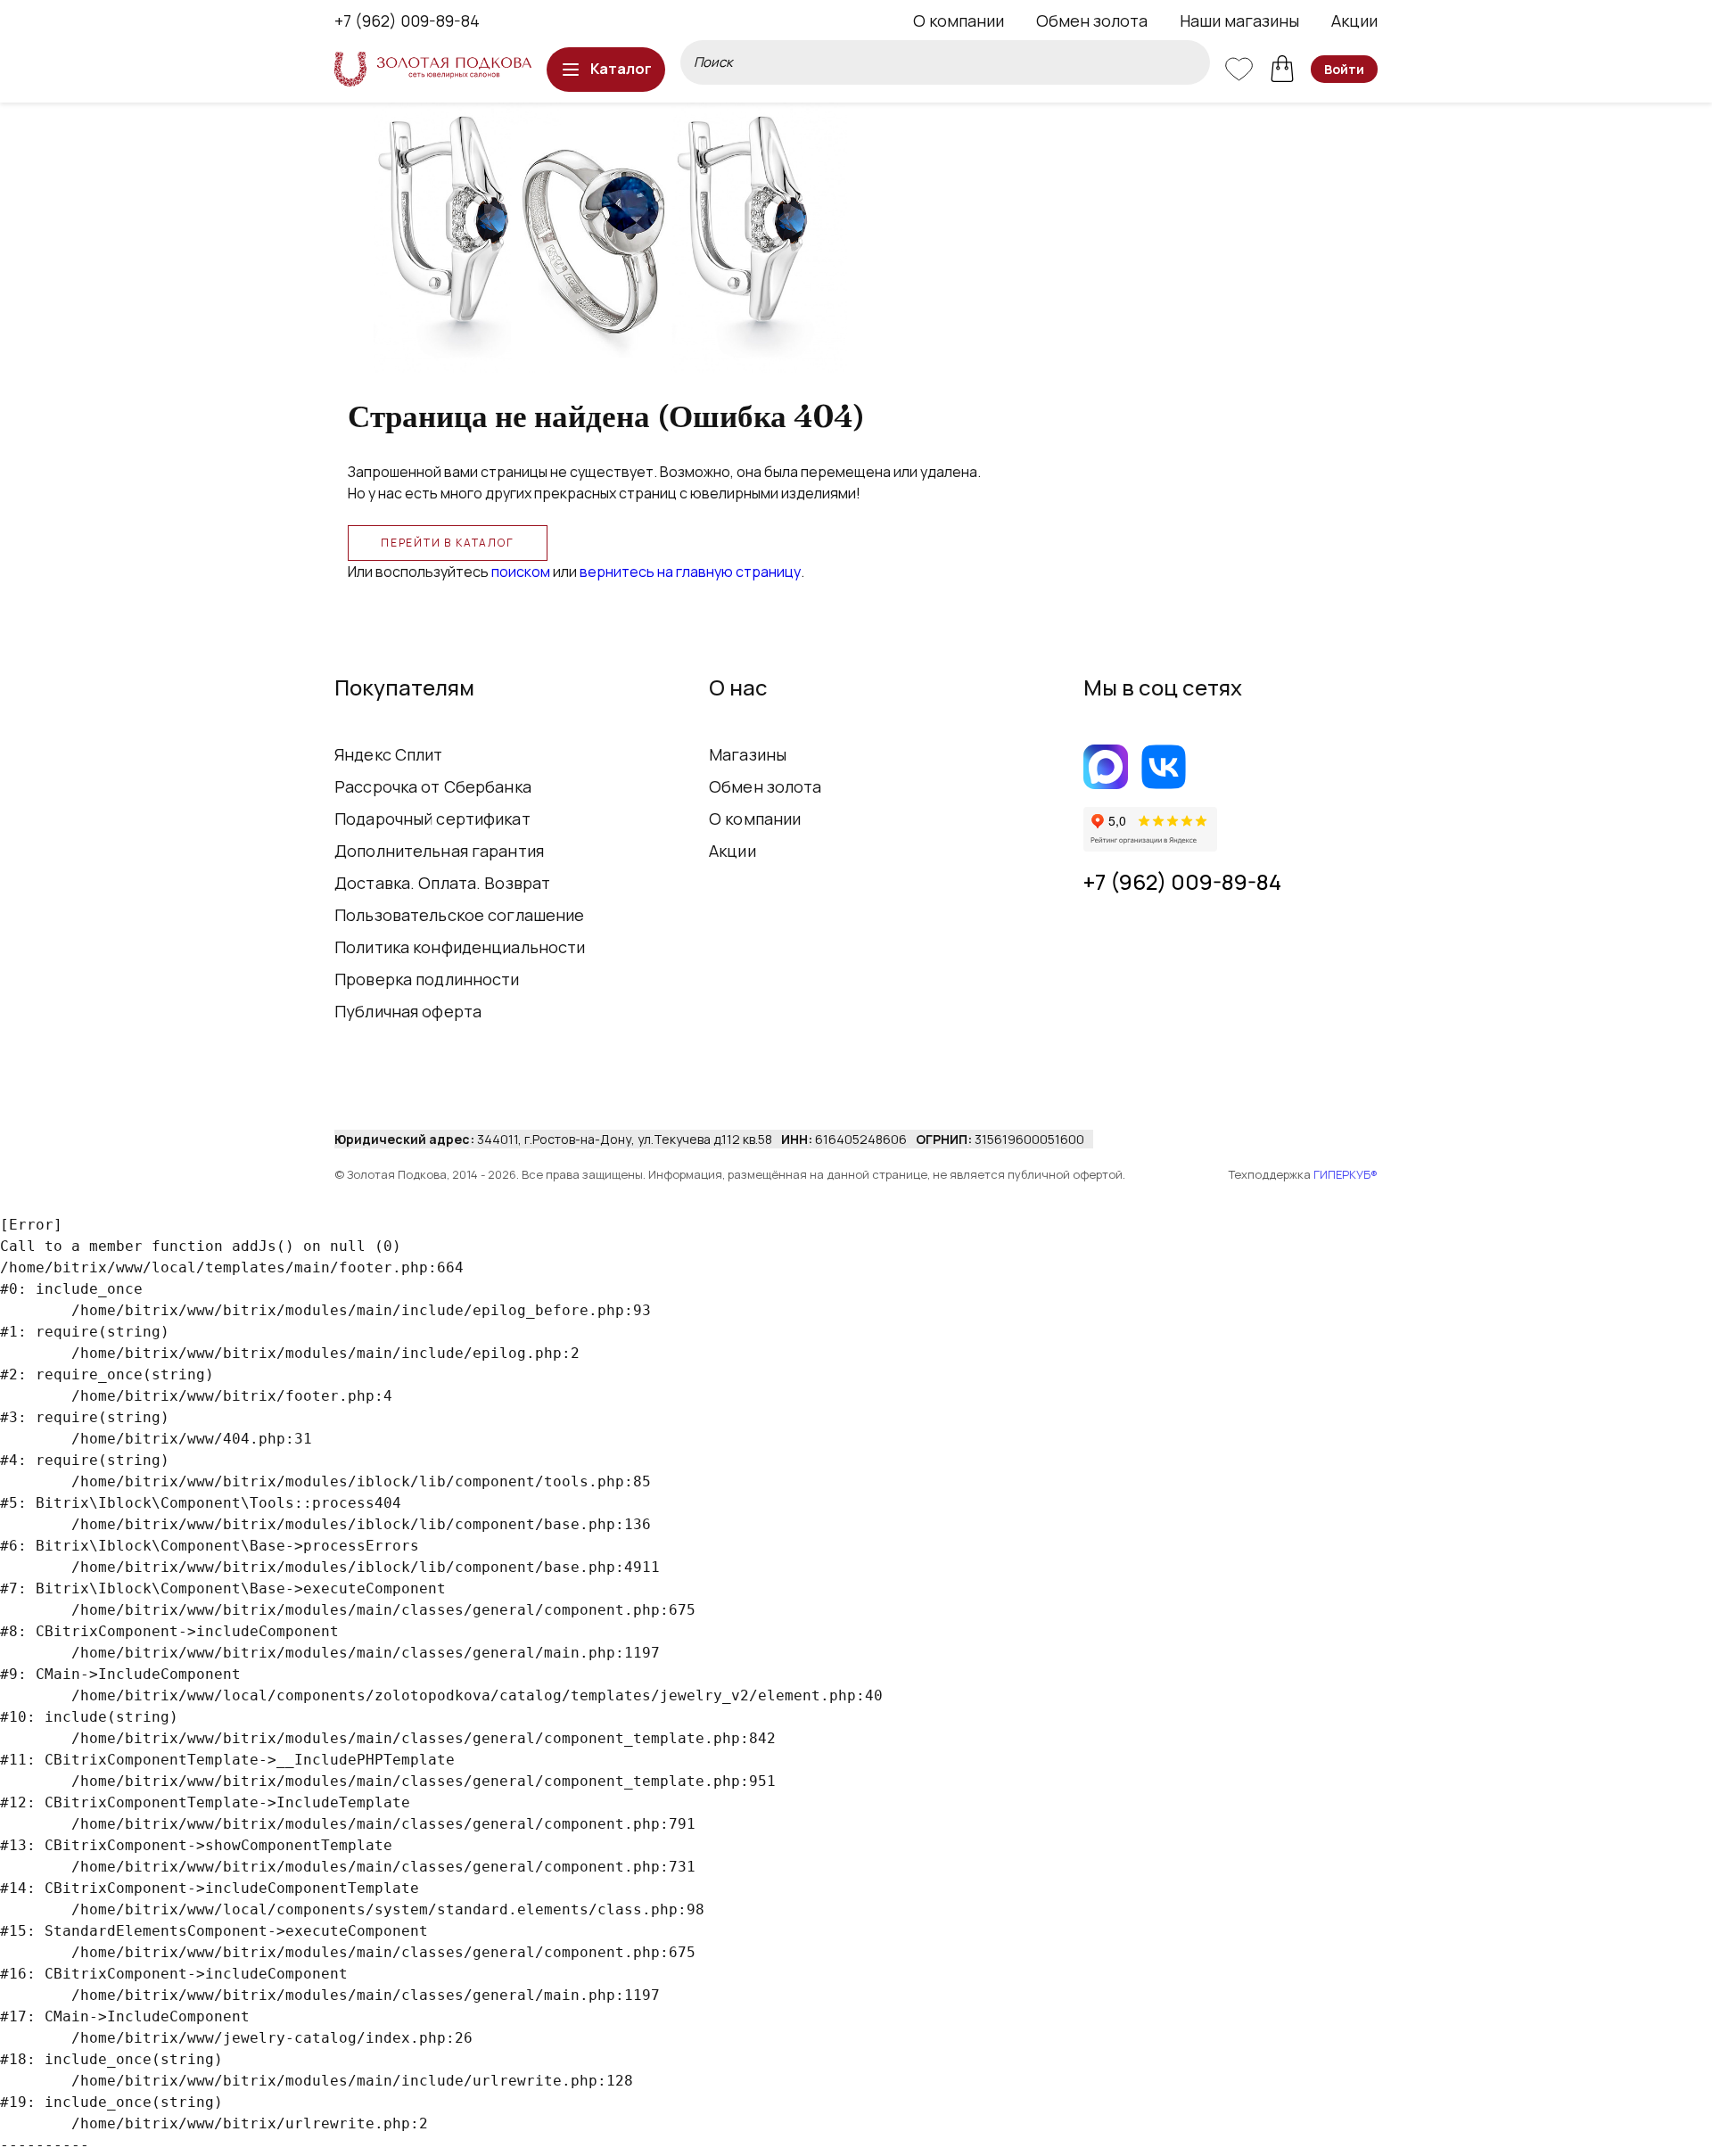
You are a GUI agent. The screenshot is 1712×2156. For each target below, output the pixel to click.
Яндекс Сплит (389, 754)
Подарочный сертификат (432, 819)
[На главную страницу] (433, 69)
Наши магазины (1239, 21)
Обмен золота (1092, 21)
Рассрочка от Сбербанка (433, 786)
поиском (521, 572)
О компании (959, 21)
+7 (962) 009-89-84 (407, 21)
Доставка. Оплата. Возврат (442, 883)
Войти (1344, 69)
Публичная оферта (408, 1011)
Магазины (748, 754)
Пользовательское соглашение (460, 915)
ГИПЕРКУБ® (1346, 1174)
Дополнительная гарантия (439, 851)
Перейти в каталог (448, 543)
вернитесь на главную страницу (690, 572)
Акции (1354, 21)
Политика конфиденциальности (460, 947)
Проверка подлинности (427, 979)
